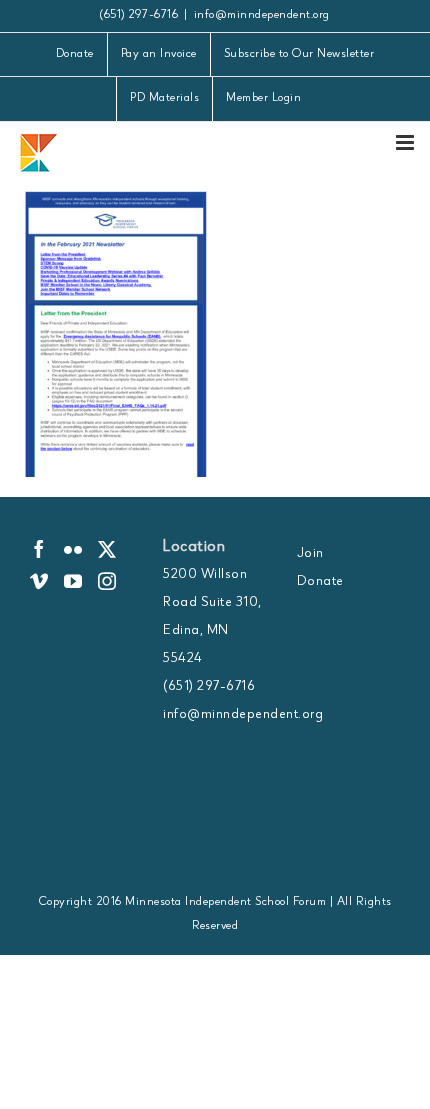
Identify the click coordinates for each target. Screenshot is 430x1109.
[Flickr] (73, 549)
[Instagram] (107, 581)
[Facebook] (39, 549)
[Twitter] (107, 549)
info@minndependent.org (262, 16)
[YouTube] (73, 581)
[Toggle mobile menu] (407, 142)
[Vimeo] (39, 581)
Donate (320, 582)
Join (310, 554)
